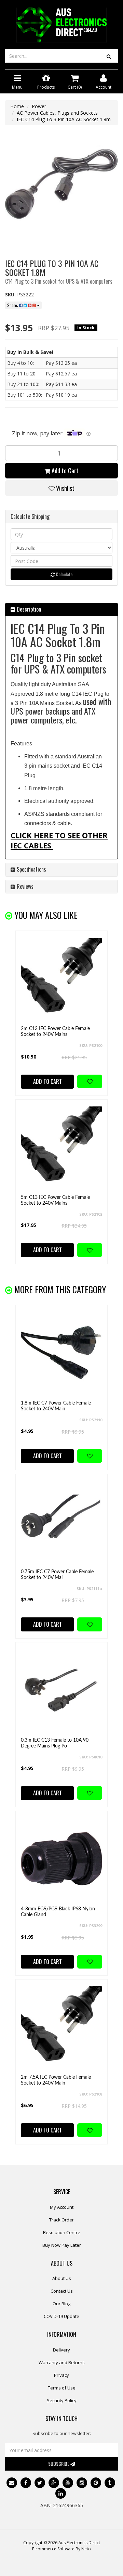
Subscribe (59, 2464)
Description (28, 609)
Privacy (61, 2375)
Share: (13, 305)
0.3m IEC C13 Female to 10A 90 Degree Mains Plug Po (55, 1743)
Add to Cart (64, 471)
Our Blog (61, 2304)
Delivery (61, 2350)
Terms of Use (62, 2388)
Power (39, 106)
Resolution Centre (62, 2232)
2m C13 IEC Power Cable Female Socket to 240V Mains (55, 1032)
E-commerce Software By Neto (61, 2549)
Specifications (31, 869)
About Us (62, 2278)
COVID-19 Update (61, 2316)
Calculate (64, 574)
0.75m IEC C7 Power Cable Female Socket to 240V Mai (57, 1575)
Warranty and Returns (62, 2362)
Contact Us (62, 2291)
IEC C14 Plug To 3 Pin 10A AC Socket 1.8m (64, 119)
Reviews (24, 886)
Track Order (61, 2220)
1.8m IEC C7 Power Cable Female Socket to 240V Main (56, 1406)
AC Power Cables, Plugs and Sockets (57, 113)
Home (17, 106)
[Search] (109, 56)
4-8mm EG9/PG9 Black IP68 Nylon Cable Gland (58, 1912)
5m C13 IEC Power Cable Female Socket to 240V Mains (55, 1200)
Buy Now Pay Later (62, 2245)
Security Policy (62, 2400)
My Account (62, 2207)
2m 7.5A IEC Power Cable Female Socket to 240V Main (56, 2080)
